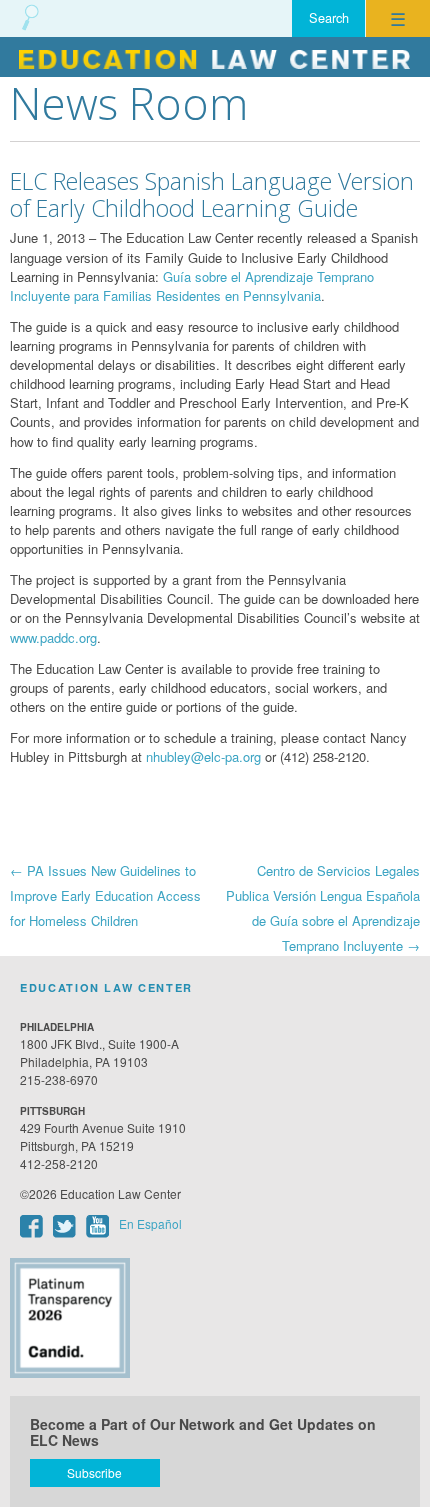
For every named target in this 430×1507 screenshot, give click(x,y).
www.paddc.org (53, 637)
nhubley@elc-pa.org (203, 756)
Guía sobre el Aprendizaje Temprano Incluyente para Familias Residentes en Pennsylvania (192, 286)
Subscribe (94, 1472)
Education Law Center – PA (215, 57)
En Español (150, 1223)
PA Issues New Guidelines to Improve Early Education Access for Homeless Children (105, 895)
